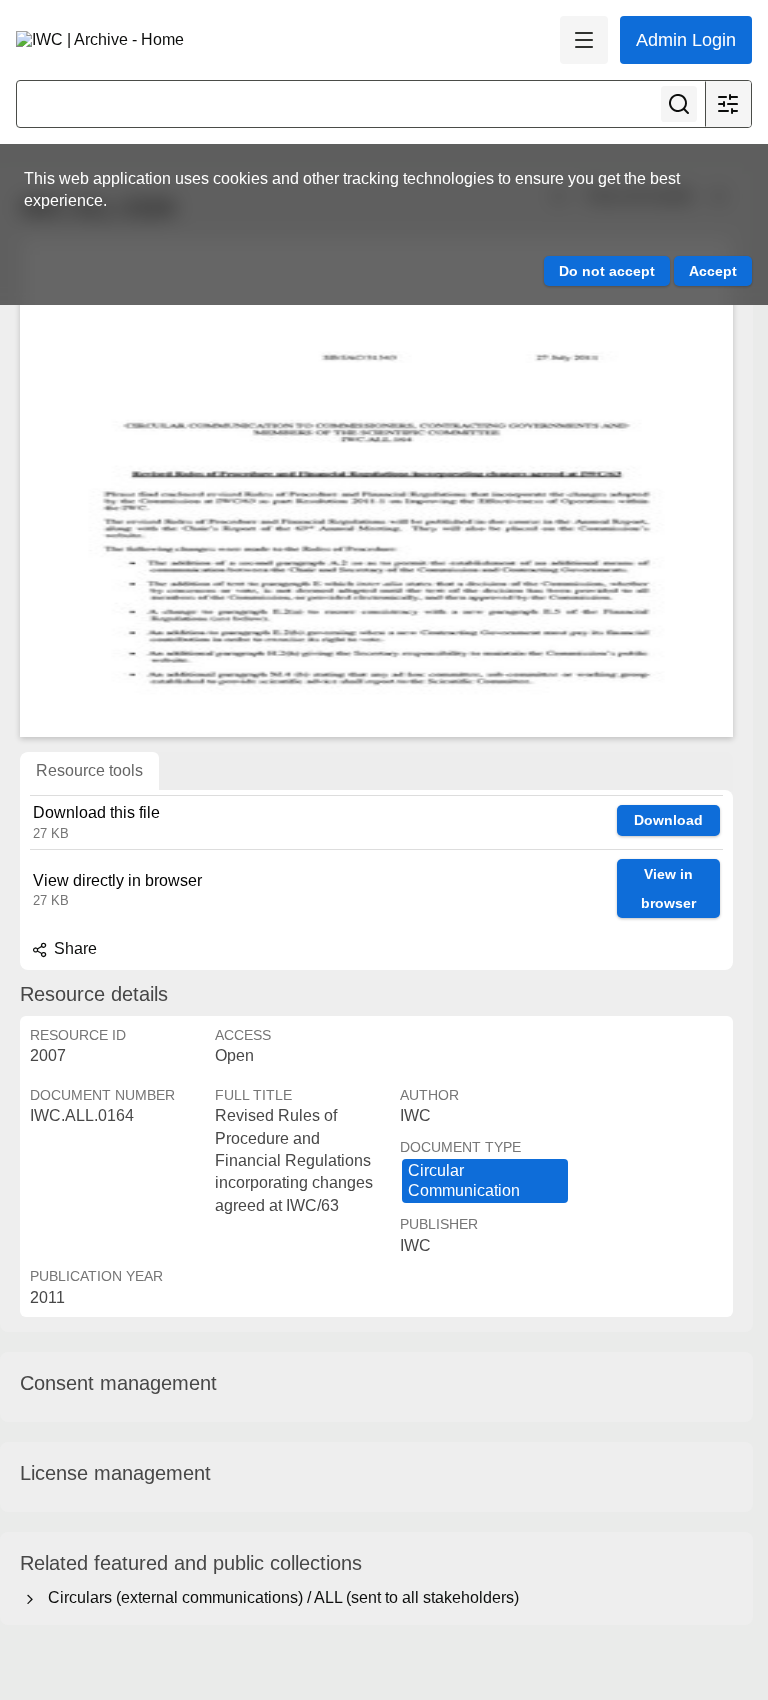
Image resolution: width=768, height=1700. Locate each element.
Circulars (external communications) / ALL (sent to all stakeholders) (279, 1597)
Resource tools (89, 770)
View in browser (668, 888)
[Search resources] (679, 104)
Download (668, 820)
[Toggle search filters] (728, 104)
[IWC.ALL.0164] (376, 487)
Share (73, 948)
